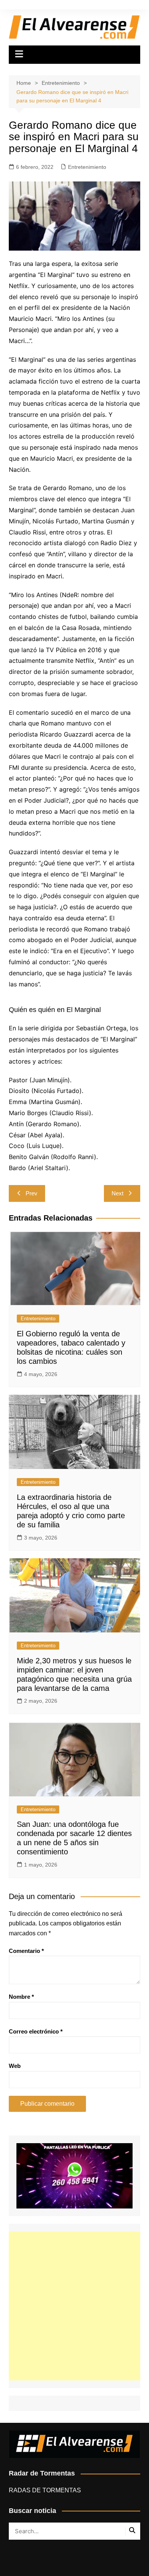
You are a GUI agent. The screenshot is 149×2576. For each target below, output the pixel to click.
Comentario (26, 1951)
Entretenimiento (87, 167)
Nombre (21, 1997)
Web (15, 2066)
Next (117, 1193)
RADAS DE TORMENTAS (45, 2490)
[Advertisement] (74, 2306)
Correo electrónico (36, 2031)
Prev (32, 1193)
